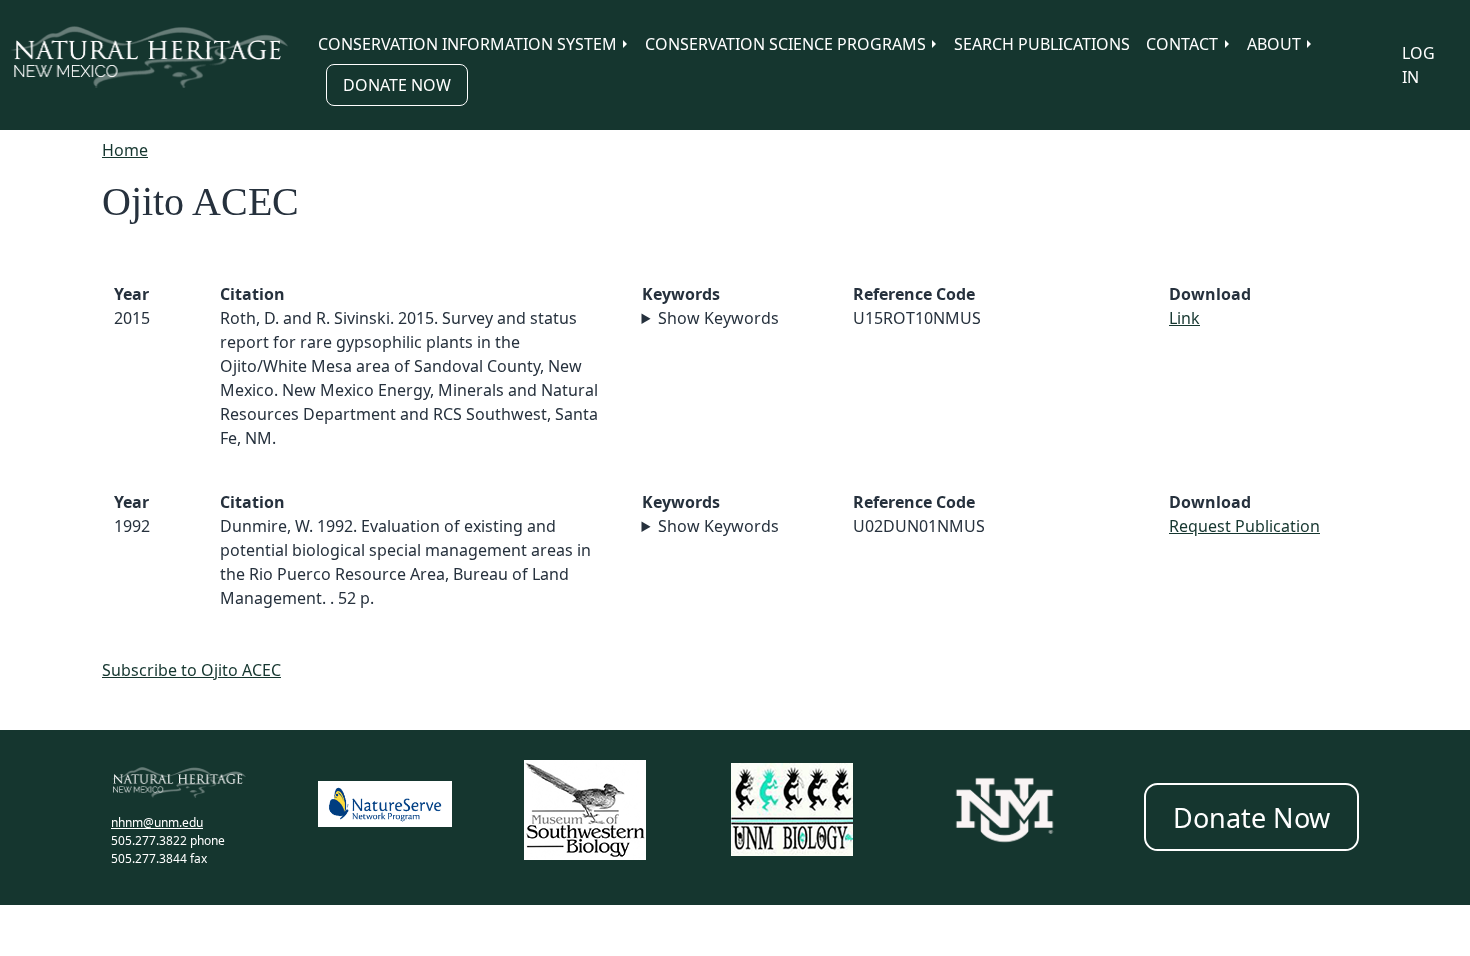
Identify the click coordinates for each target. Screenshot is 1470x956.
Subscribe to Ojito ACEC (191, 670)
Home (125, 150)
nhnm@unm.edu (157, 822)
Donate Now (397, 85)
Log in (1418, 65)
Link (1184, 318)
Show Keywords (718, 318)
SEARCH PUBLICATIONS (1042, 44)
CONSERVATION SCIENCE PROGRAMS (785, 44)
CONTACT (1182, 44)
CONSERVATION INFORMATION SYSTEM (467, 44)
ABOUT (1274, 44)
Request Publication (1244, 526)
